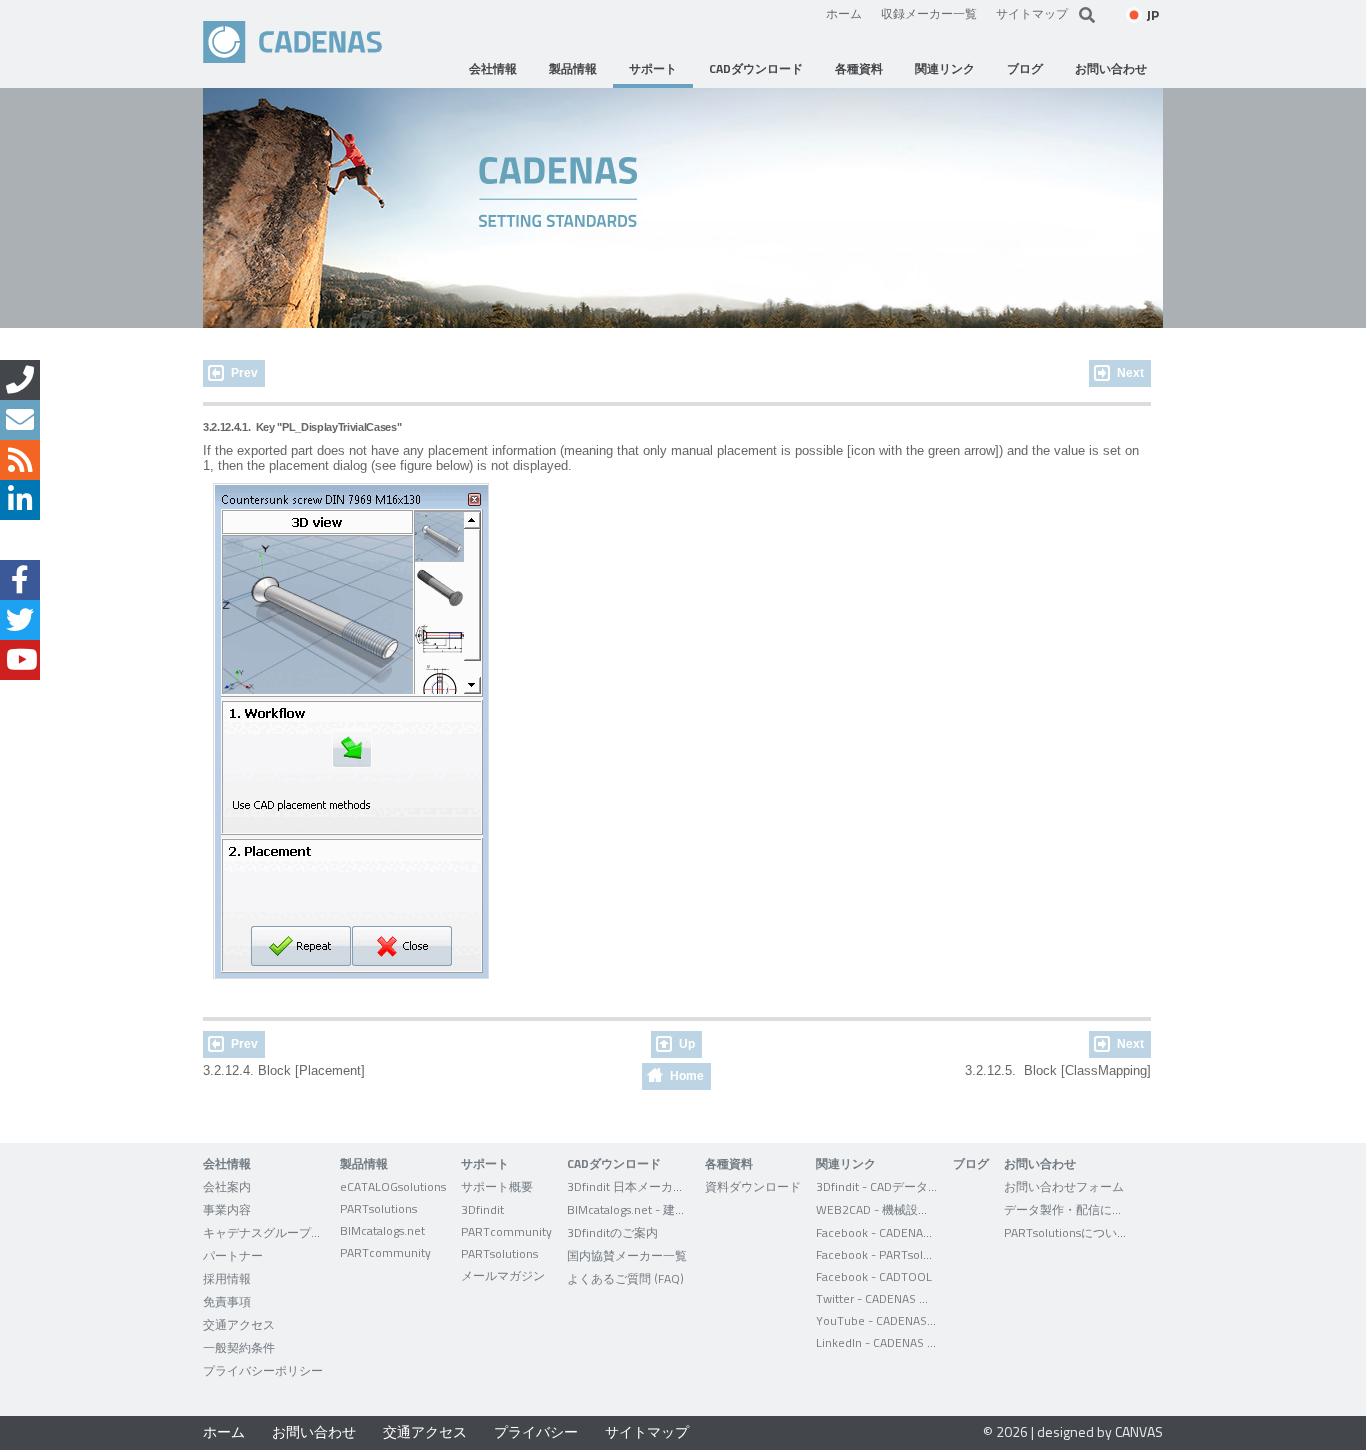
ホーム (844, 13)
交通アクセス (425, 1431)
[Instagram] (20, 540)
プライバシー (536, 1431)
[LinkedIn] (20, 500)
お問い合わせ (314, 1431)
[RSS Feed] (20, 460)
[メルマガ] (20, 420)
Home (687, 1076)
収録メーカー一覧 (929, 13)
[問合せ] (20, 380)
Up (687, 1044)
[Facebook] (20, 580)
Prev (244, 373)
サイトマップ (1032, 13)
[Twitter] (20, 620)
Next (1130, 373)
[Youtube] (20, 660)
